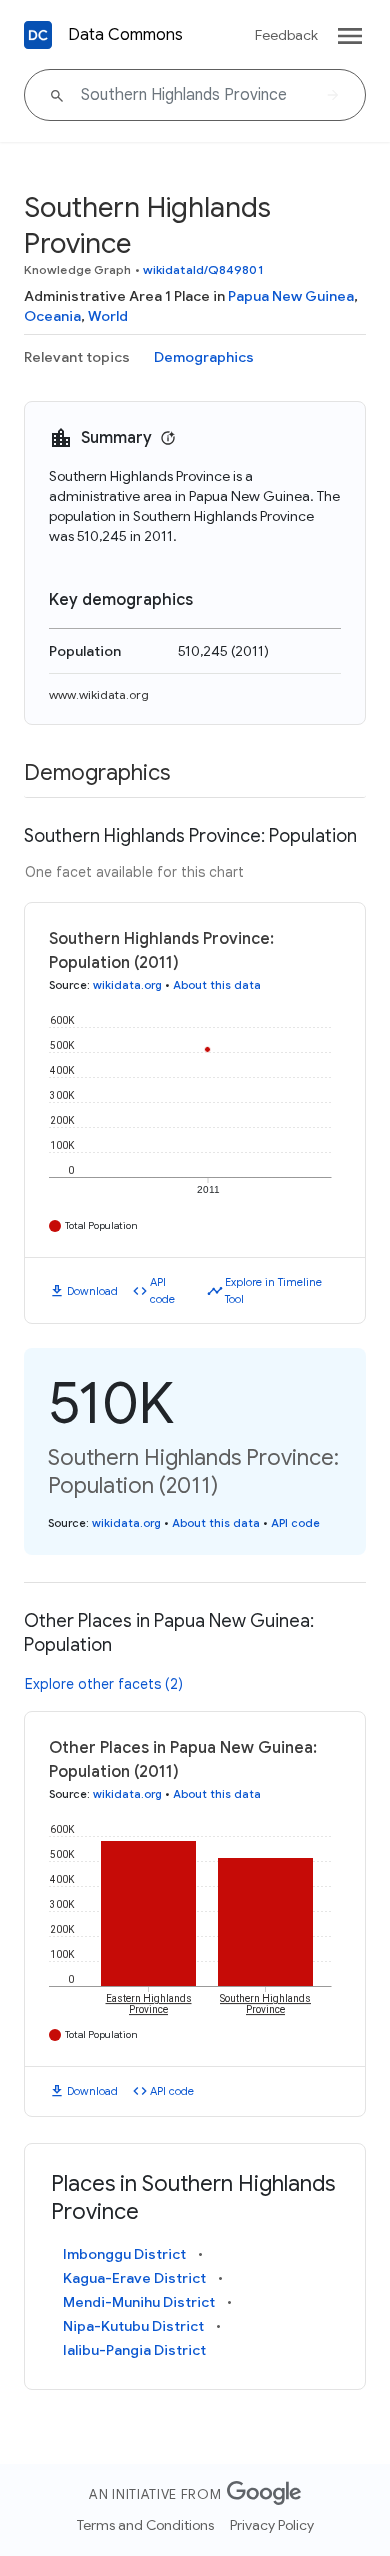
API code (162, 1290)
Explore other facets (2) (104, 1684)
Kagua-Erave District (134, 2278)
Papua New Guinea (291, 296)
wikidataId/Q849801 (203, 269)
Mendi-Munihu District (139, 2302)
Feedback (286, 35)
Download (92, 1291)
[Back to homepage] (38, 35)
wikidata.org (127, 985)
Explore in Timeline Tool (273, 1290)
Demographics (204, 357)
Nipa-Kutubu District (133, 2326)
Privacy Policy (272, 2525)
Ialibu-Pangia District (134, 2350)
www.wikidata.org (99, 694)
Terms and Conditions (145, 2525)
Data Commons (125, 35)
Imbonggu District (124, 2254)
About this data (217, 985)
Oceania (52, 316)
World (108, 316)
